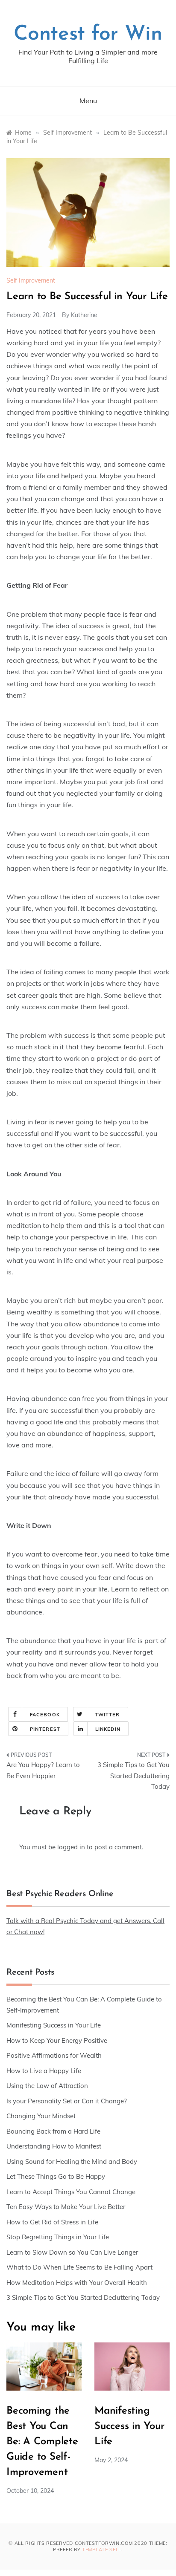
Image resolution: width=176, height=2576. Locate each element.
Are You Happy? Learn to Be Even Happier (43, 1770)
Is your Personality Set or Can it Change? (67, 2101)
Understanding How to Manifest (54, 2146)
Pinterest (45, 1729)
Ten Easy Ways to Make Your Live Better (66, 2207)
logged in (71, 1847)
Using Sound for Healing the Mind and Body (72, 2162)
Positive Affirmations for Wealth (54, 2055)
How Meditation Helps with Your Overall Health (77, 2283)
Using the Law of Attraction (47, 2086)
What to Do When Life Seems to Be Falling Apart (79, 2267)
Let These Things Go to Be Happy (56, 2176)
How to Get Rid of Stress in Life (52, 2222)
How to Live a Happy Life (44, 2071)
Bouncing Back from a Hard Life (53, 2131)
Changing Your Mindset (41, 2116)
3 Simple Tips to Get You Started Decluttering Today (133, 1776)
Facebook (45, 1715)
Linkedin (108, 1729)
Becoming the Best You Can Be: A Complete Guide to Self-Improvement (42, 2442)
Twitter (107, 1715)
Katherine (84, 315)
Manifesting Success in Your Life (54, 2025)
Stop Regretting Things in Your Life (58, 2237)
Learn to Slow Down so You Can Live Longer (72, 2252)
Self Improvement (31, 280)
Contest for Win (88, 35)
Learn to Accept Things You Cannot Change (71, 2192)
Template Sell (102, 2550)
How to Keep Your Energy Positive (57, 2040)
